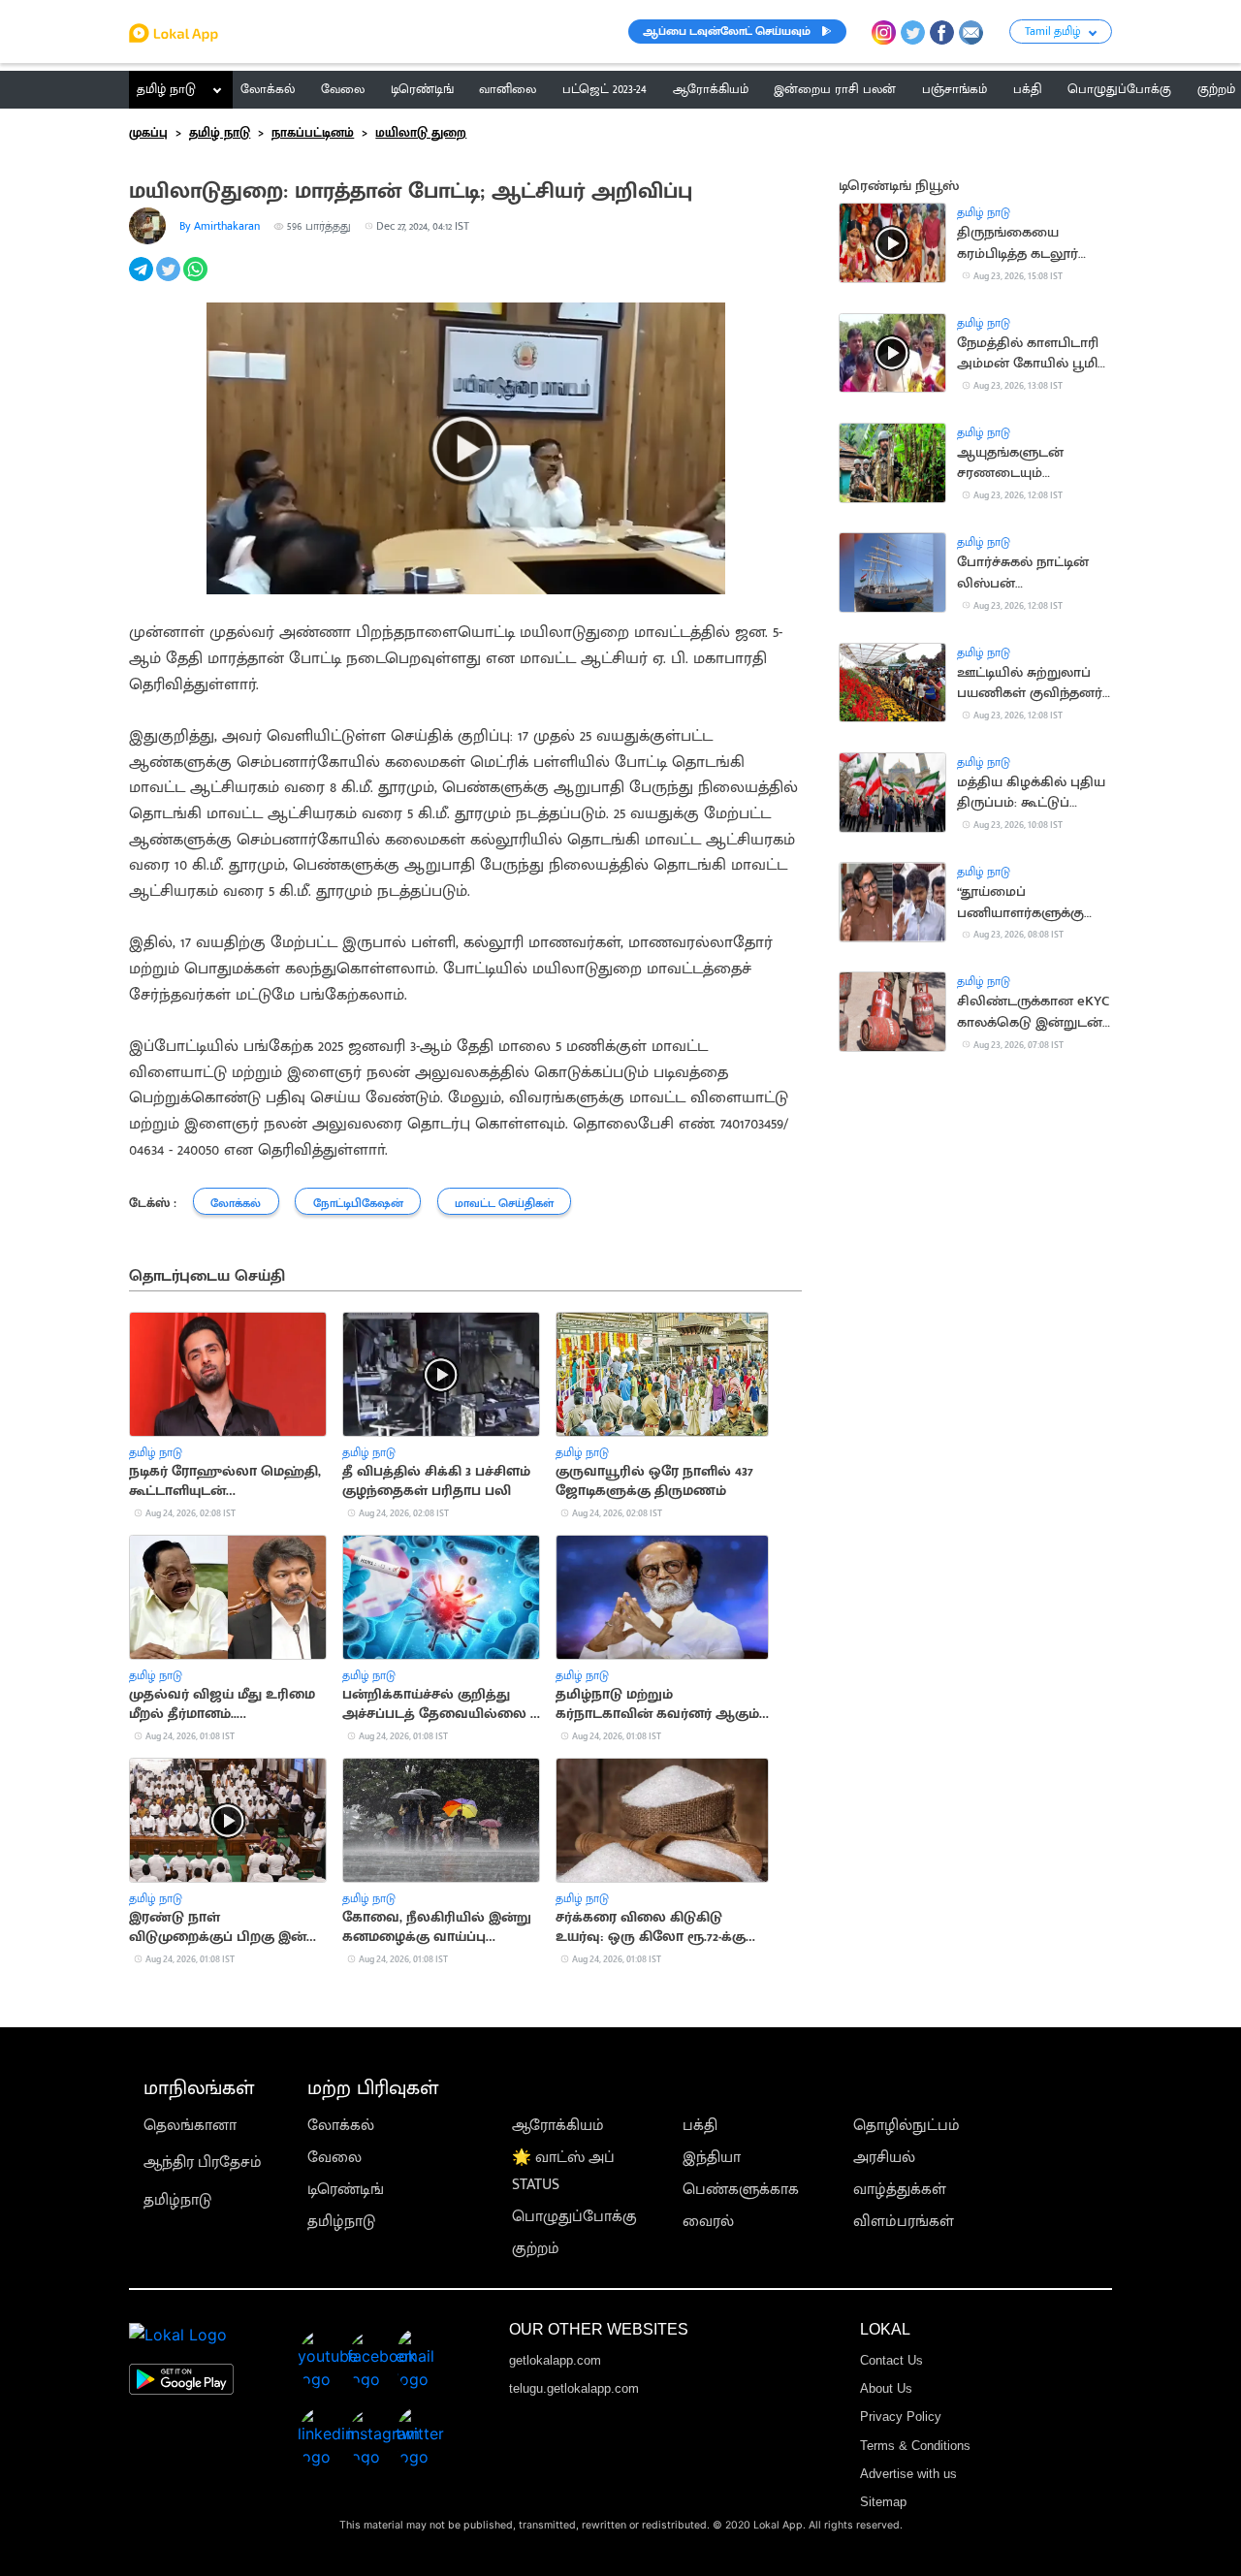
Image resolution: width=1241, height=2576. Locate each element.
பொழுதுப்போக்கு (574, 2217)
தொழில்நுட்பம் (907, 2126)
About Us (886, 2388)
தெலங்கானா (190, 2126)
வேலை (334, 2158)
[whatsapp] (197, 280)
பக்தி (700, 2126)
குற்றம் (536, 2249)
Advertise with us (908, 2474)
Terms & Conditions (915, 2446)
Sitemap (883, 2502)
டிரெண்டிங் (346, 2190)
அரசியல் (884, 2158)
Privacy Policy (901, 2417)
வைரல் (708, 2222)
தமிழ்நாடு (177, 2200)
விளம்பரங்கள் (904, 2222)
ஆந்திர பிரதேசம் (203, 2163)
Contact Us (891, 2360)
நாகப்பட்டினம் (313, 133)
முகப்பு (148, 133)
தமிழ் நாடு (166, 89)
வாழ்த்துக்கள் (900, 2190)
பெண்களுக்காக (741, 2190)
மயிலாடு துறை (421, 133)
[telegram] (143, 280)
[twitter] (170, 280)
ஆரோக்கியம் (558, 2126)
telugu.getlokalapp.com (574, 2388)
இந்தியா (712, 2158)
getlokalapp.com (555, 2360)
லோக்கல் (341, 2126)
